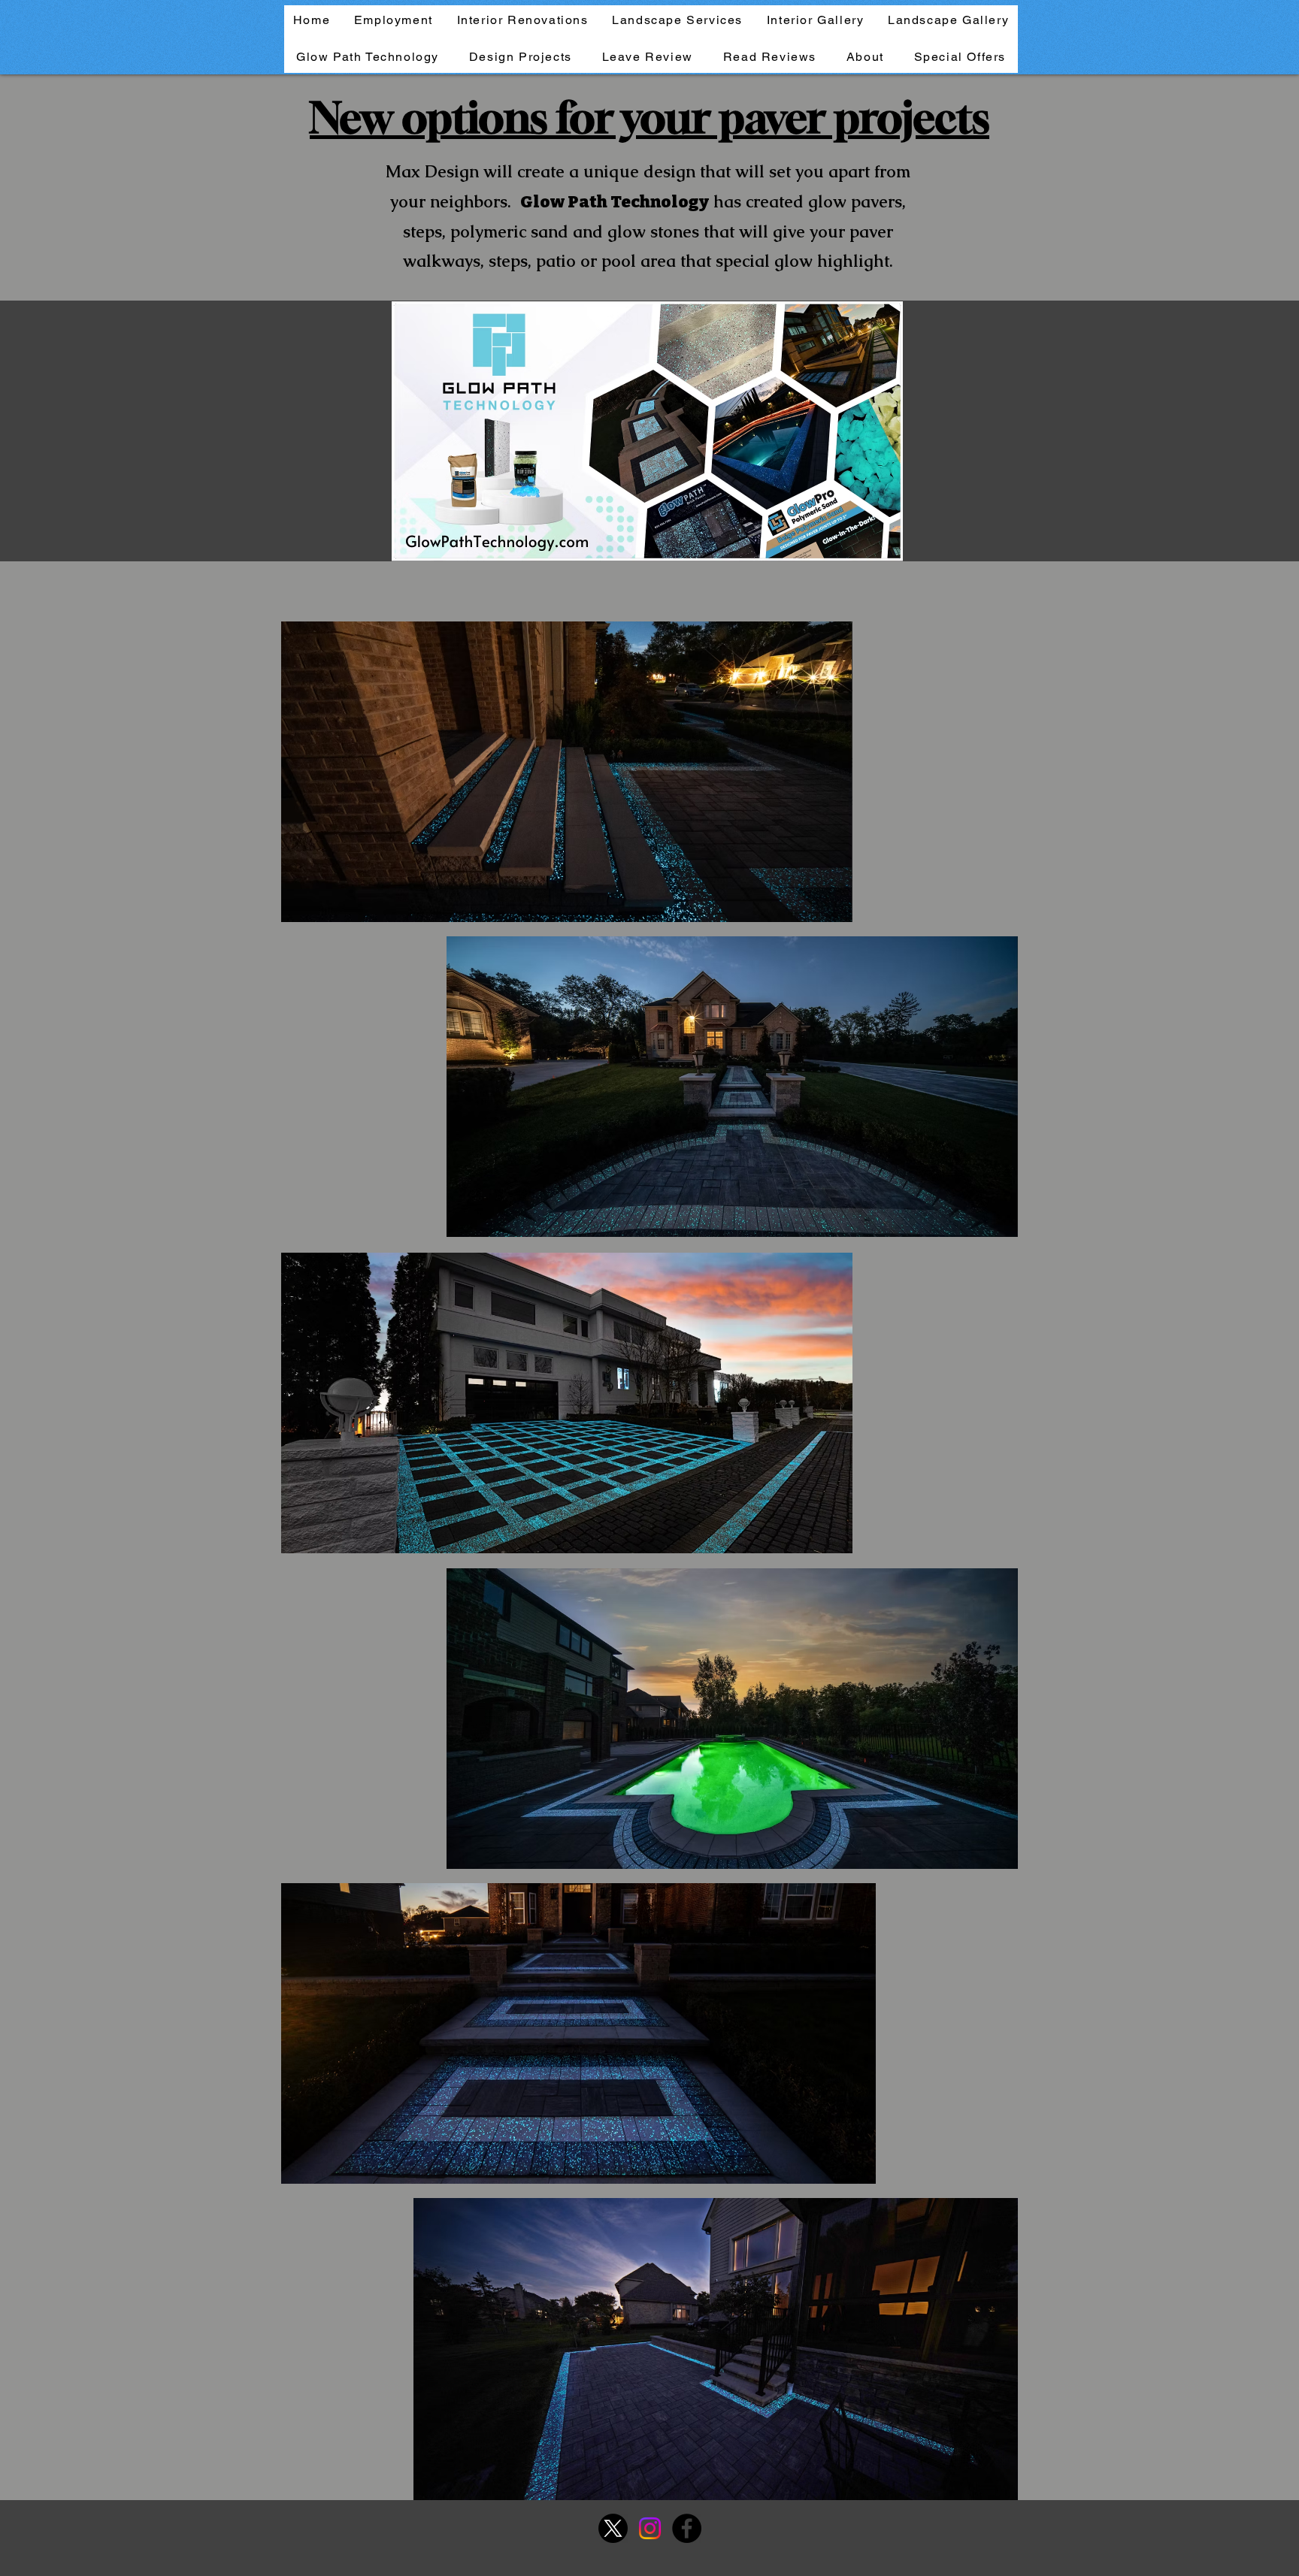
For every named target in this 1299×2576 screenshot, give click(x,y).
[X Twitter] (613, 2528)
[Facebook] (687, 2528)
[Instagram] (650, 2528)
